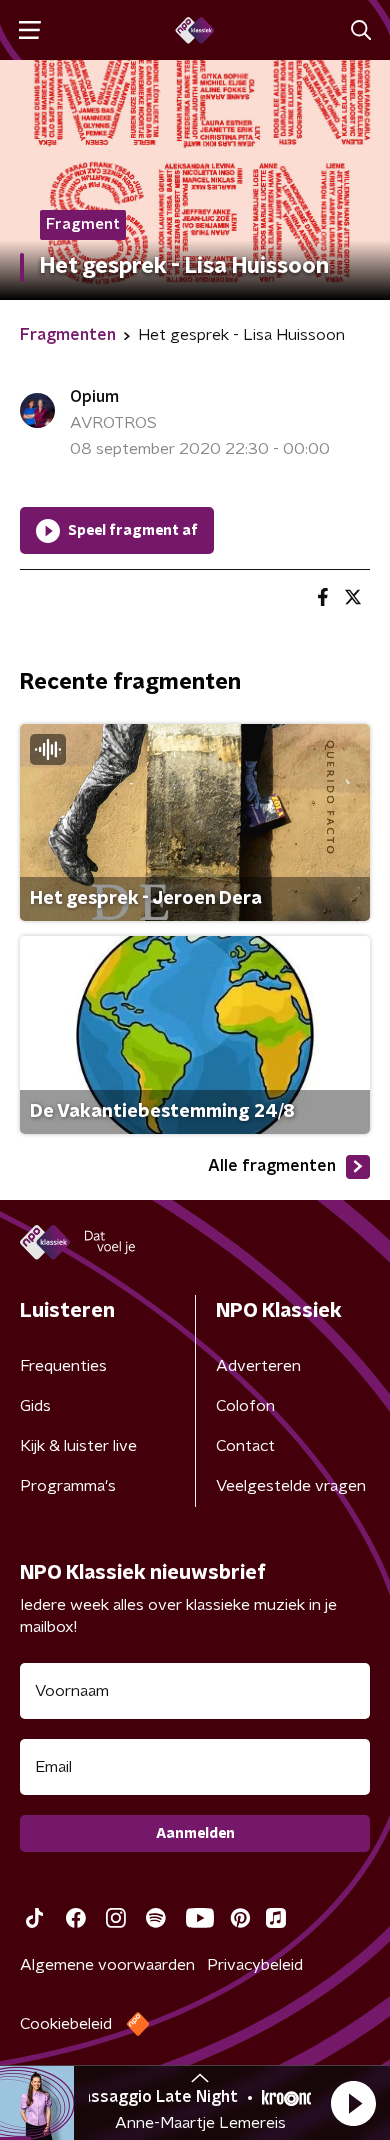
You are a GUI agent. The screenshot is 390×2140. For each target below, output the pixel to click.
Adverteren (258, 1366)
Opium (94, 397)
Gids (35, 1406)
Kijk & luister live (78, 1446)
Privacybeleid (255, 1965)
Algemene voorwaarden (107, 1965)
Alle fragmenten (272, 1166)
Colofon (245, 1406)
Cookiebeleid (66, 2024)
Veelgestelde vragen (291, 1486)
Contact (245, 1446)
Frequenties (63, 1366)
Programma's (68, 1486)
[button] (353, 2103)
